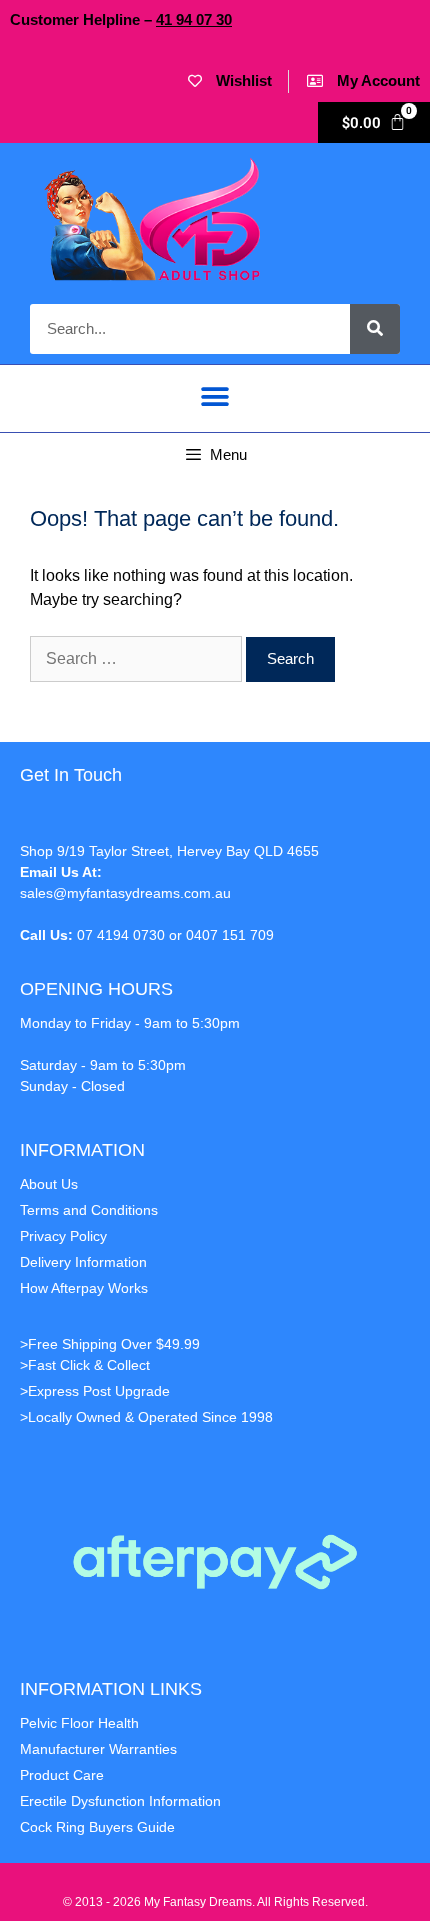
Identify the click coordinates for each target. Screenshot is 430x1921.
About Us (49, 1184)
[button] (215, 397)
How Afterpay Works (84, 1288)
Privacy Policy (63, 1236)
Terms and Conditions (89, 1210)
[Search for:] (138, 658)
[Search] (375, 329)
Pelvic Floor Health (79, 1723)
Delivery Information (83, 1262)
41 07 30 (194, 19)
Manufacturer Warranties (98, 1749)
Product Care (62, 1775)
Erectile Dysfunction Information (120, 1801)
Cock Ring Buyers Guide (97, 1827)
